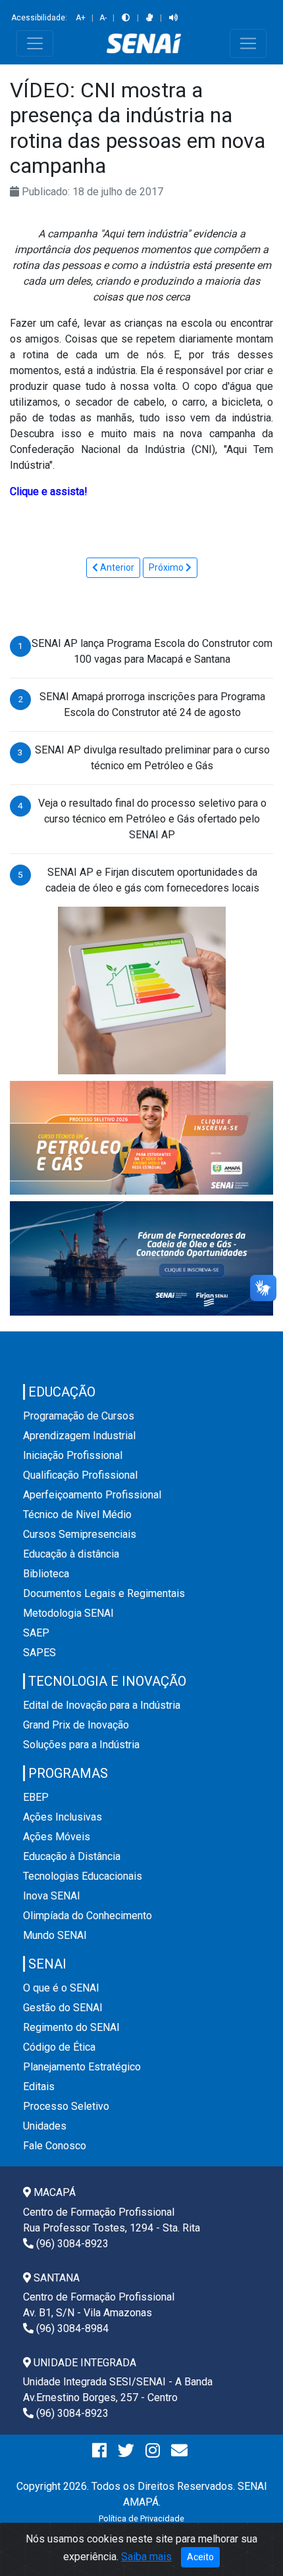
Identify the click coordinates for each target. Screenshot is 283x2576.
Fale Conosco (55, 2146)
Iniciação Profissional (73, 1455)
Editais (39, 2087)
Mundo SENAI (55, 1935)
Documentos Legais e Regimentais (104, 1593)
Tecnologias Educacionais (83, 1876)
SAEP (36, 1633)
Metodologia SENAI (68, 1613)
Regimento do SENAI (71, 2027)
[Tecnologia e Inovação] (142, 989)
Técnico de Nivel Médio (77, 1515)
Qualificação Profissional (80, 1475)
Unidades (45, 2126)
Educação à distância (71, 1554)
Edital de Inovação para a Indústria (102, 1705)
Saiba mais (146, 2557)
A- (103, 18)
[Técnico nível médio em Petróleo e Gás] (141, 1137)
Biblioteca (46, 1574)
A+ (81, 18)
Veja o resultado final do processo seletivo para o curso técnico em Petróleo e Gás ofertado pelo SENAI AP (152, 819)
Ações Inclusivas (63, 1817)
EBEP (36, 1797)
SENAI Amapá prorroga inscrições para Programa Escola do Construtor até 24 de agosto (152, 704)
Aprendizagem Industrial (79, 1436)
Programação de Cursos (79, 1416)
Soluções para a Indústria (81, 1745)
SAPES (39, 1653)
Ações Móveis (57, 1837)
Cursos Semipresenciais (80, 1534)
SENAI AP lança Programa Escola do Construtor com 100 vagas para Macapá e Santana (152, 651)
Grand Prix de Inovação (76, 1725)
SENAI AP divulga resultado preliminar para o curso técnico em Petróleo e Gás (152, 758)
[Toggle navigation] (35, 43)
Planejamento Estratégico (82, 2067)
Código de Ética (59, 2047)
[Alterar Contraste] (126, 18)
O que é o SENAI (61, 1988)
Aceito (200, 2557)
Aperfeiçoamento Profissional (92, 1495)
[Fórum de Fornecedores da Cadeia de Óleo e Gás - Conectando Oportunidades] (141, 1258)
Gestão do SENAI (63, 2008)
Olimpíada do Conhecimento (88, 1916)
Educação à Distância (72, 1856)
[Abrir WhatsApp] (250, 2543)
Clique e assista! (49, 491)
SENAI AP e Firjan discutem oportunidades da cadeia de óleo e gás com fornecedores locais (152, 880)
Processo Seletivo (66, 2106)
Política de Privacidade (141, 2518)
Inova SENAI (52, 1896)
